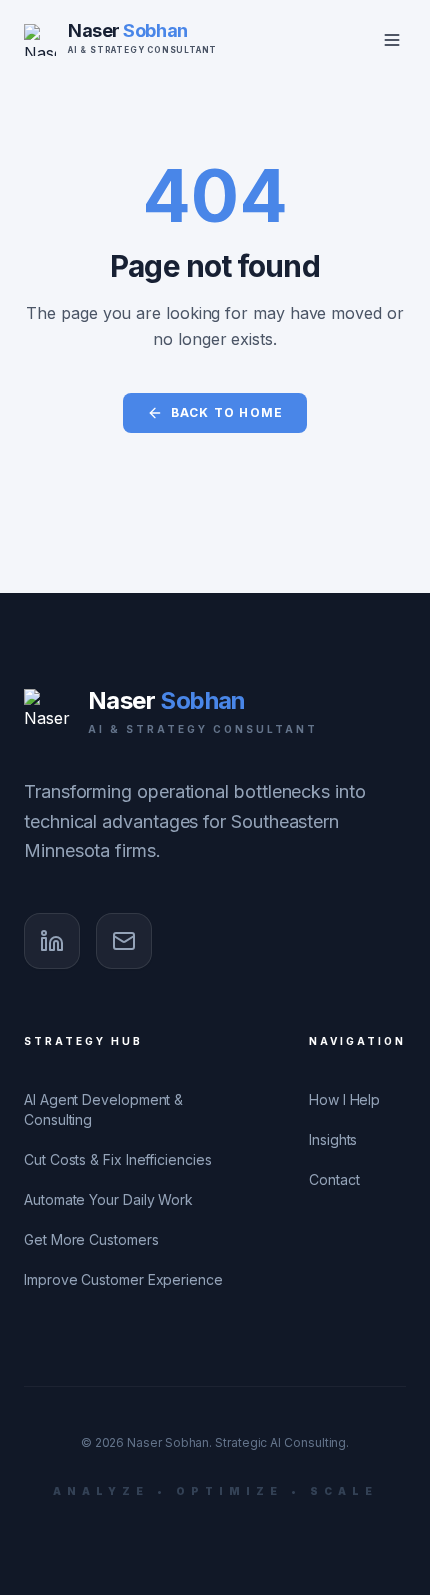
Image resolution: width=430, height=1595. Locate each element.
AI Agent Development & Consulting (103, 1109)
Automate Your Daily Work (108, 1199)
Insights (333, 1139)
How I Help (344, 1099)
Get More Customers (91, 1239)
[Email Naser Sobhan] (124, 941)
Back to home (227, 412)
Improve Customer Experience (123, 1279)
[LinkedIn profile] (52, 941)
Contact (334, 1179)
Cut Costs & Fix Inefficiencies (118, 1159)
